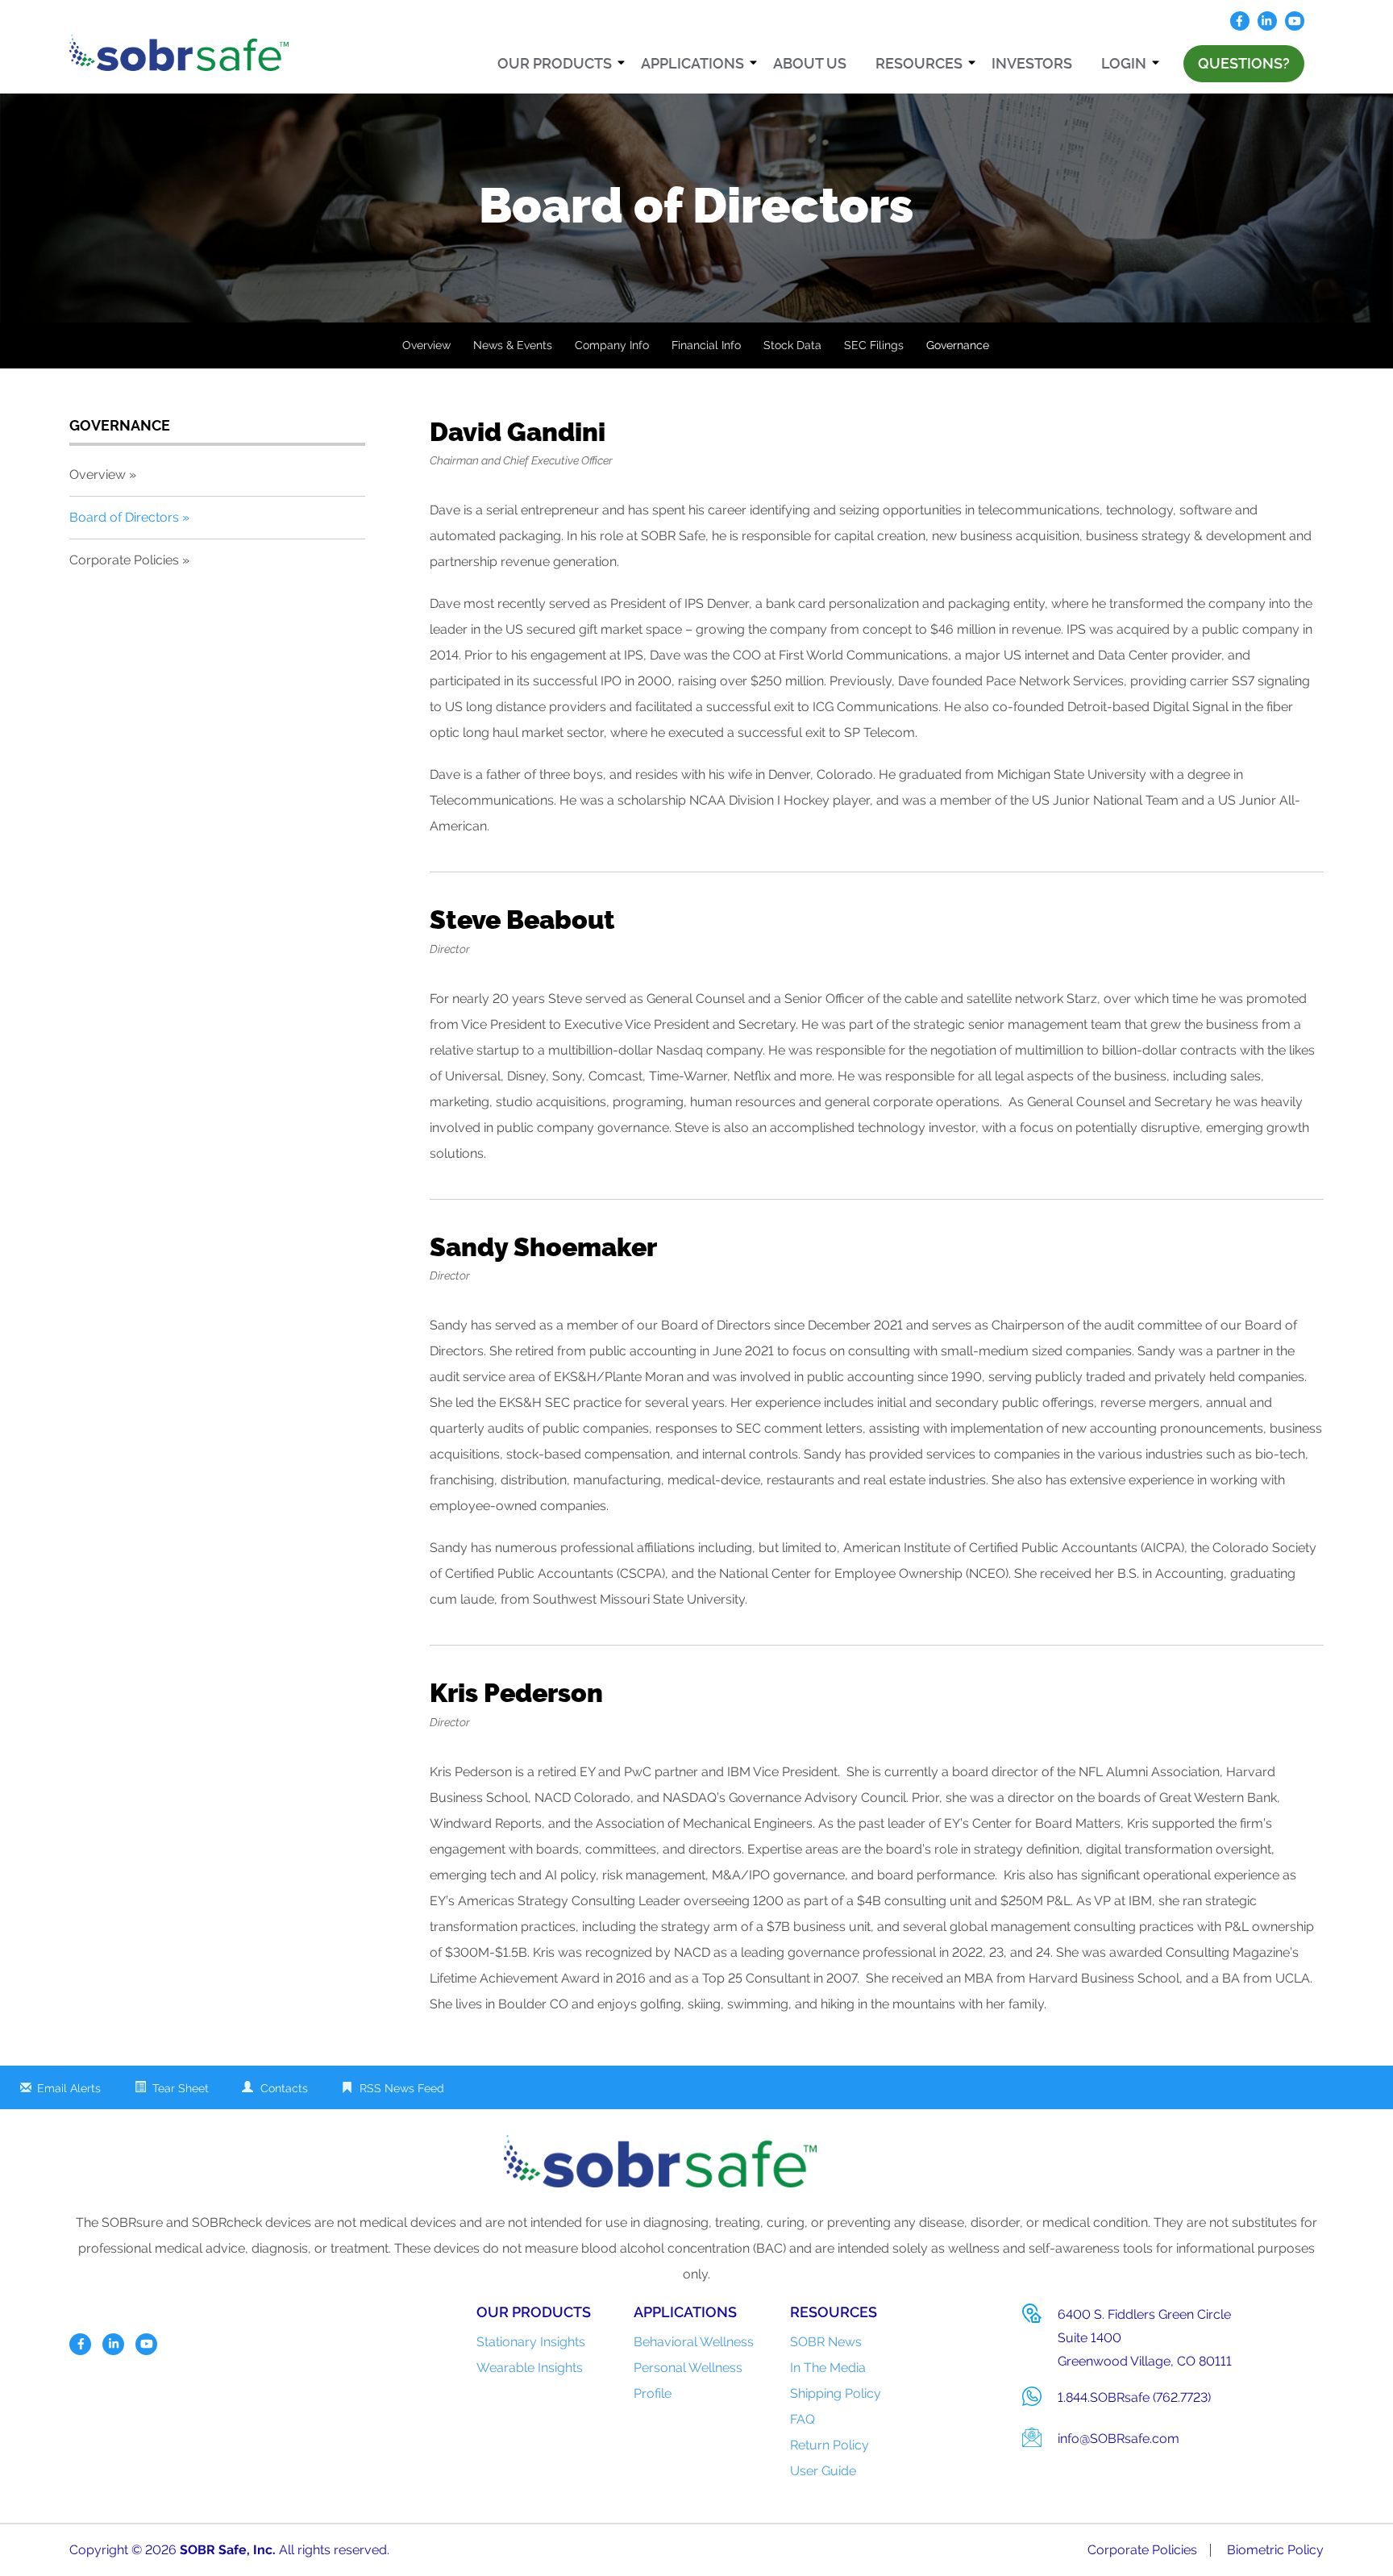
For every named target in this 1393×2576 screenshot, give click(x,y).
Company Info (612, 345)
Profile (653, 2393)
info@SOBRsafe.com (1119, 2439)
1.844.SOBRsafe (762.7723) (1134, 2397)
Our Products (555, 63)
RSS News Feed (402, 2088)
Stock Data (792, 345)
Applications (692, 63)
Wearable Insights (530, 2368)
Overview (426, 345)
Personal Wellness (688, 2368)
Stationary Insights (531, 2342)
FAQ (803, 2419)
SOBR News (826, 2342)
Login (1124, 63)
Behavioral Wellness (694, 2342)
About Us (810, 63)
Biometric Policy (1275, 2550)
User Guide (823, 2471)
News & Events (513, 345)
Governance (958, 345)
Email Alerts (69, 2088)
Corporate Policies (124, 560)
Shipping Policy (836, 2393)
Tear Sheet (181, 2088)
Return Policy (830, 2445)
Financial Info (706, 345)
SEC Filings (874, 345)
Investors (1032, 63)
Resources (919, 63)
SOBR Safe (213, 2550)
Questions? (1244, 63)
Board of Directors (124, 517)
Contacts (284, 2088)
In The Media (828, 2368)
